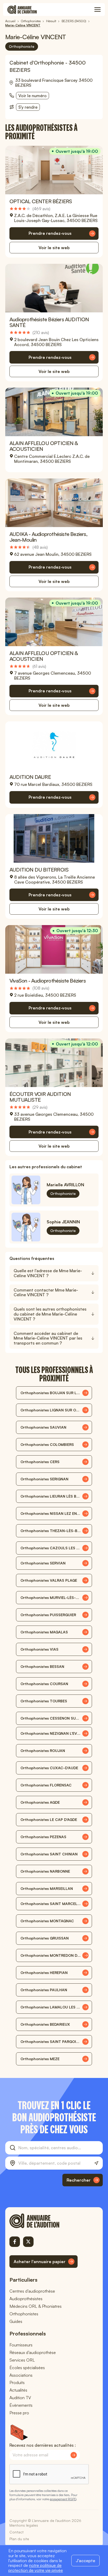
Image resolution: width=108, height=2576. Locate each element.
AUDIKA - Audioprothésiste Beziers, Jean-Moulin (48, 537)
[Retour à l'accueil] (44, 2221)
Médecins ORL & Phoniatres (36, 2306)
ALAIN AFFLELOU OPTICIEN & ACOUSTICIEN (44, 446)
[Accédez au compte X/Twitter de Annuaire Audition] (28, 2242)
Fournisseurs (21, 2345)
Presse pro (19, 2413)
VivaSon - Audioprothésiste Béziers (48, 981)
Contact (17, 2532)
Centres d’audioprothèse (32, 2291)
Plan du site (19, 2539)
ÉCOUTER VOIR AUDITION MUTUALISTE (40, 1097)
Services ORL (22, 2360)
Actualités (18, 2390)
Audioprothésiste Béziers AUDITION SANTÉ (49, 322)
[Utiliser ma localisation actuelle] (96, 2163)
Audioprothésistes (26, 2299)
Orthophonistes (24, 2314)
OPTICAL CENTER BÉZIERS (41, 201)
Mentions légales (24, 2525)
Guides (16, 2321)
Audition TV (20, 2398)
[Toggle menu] (98, 10)
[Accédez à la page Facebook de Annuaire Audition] (15, 2242)
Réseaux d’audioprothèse (33, 2352)
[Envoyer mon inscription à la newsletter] (74, 2455)
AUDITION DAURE (30, 777)
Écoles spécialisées (27, 2368)
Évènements (21, 2405)
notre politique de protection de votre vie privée (36, 2568)
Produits (17, 2382)
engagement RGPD (63, 2499)
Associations (21, 2375)
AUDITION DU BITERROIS (39, 870)
